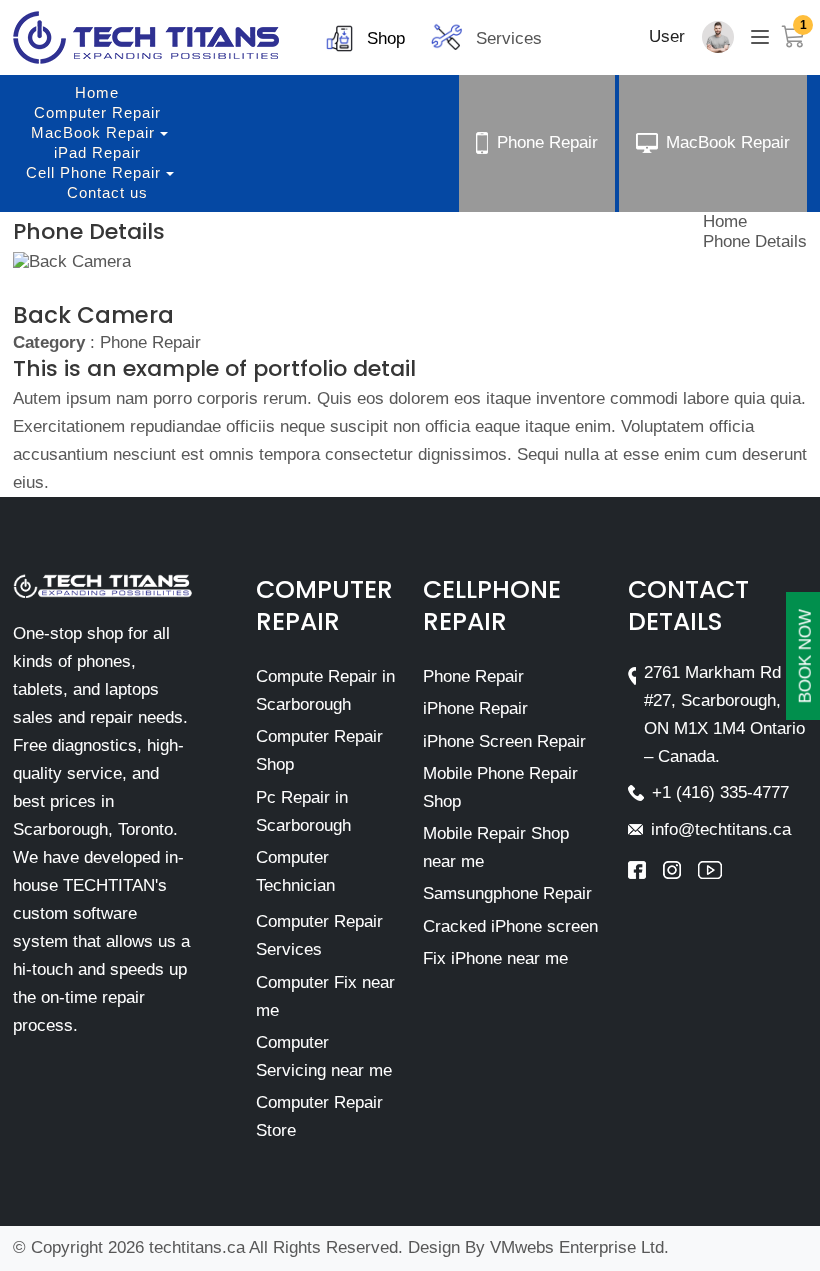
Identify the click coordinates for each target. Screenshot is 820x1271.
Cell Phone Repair (93, 172)
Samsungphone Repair (507, 893)
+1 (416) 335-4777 (720, 792)
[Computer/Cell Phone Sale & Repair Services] (146, 37)
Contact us (107, 192)
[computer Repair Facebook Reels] (645, 870)
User (667, 36)
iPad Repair (97, 152)
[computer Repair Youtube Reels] (710, 870)
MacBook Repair (93, 132)
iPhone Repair (475, 708)
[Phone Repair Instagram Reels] (680, 870)
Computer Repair (97, 112)
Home (97, 92)
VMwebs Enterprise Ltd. (579, 1247)
